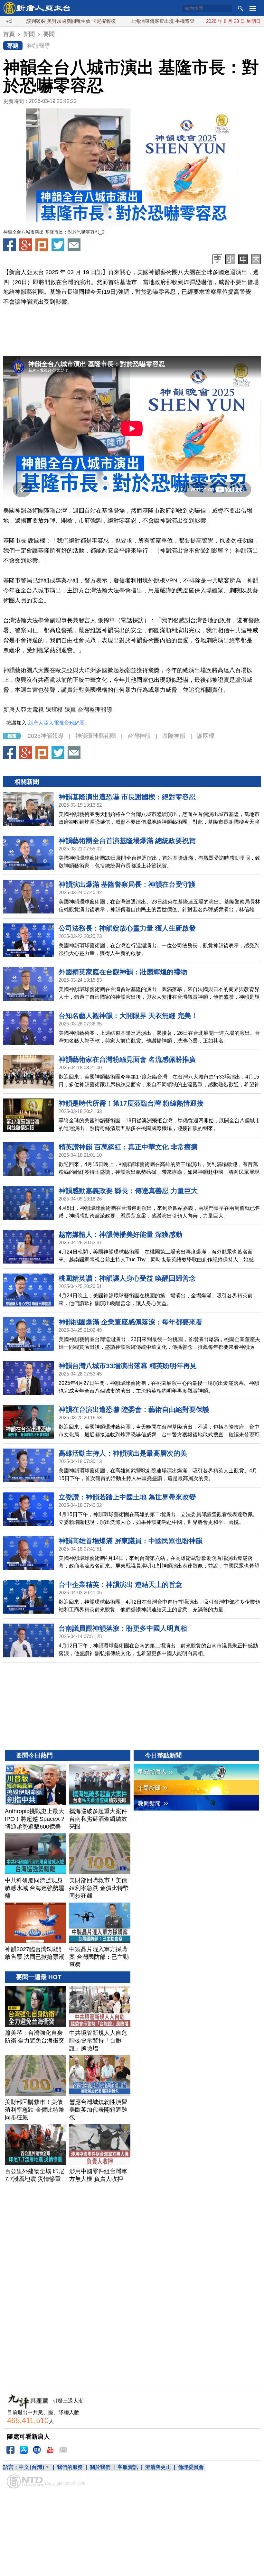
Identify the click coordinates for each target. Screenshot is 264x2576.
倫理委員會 (191, 2467)
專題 (13, 46)
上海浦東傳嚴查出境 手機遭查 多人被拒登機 (124, 21)
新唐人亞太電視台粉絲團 (56, 723)
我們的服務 (70, 2467)
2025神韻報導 (46, 736)
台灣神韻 (139, 736)
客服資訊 (128, 2467)
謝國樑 (206, 736)
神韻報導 (39, 46)
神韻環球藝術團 (96, 736)
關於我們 (100, 2467)
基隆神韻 (174, 736)
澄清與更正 (158, 2467)
